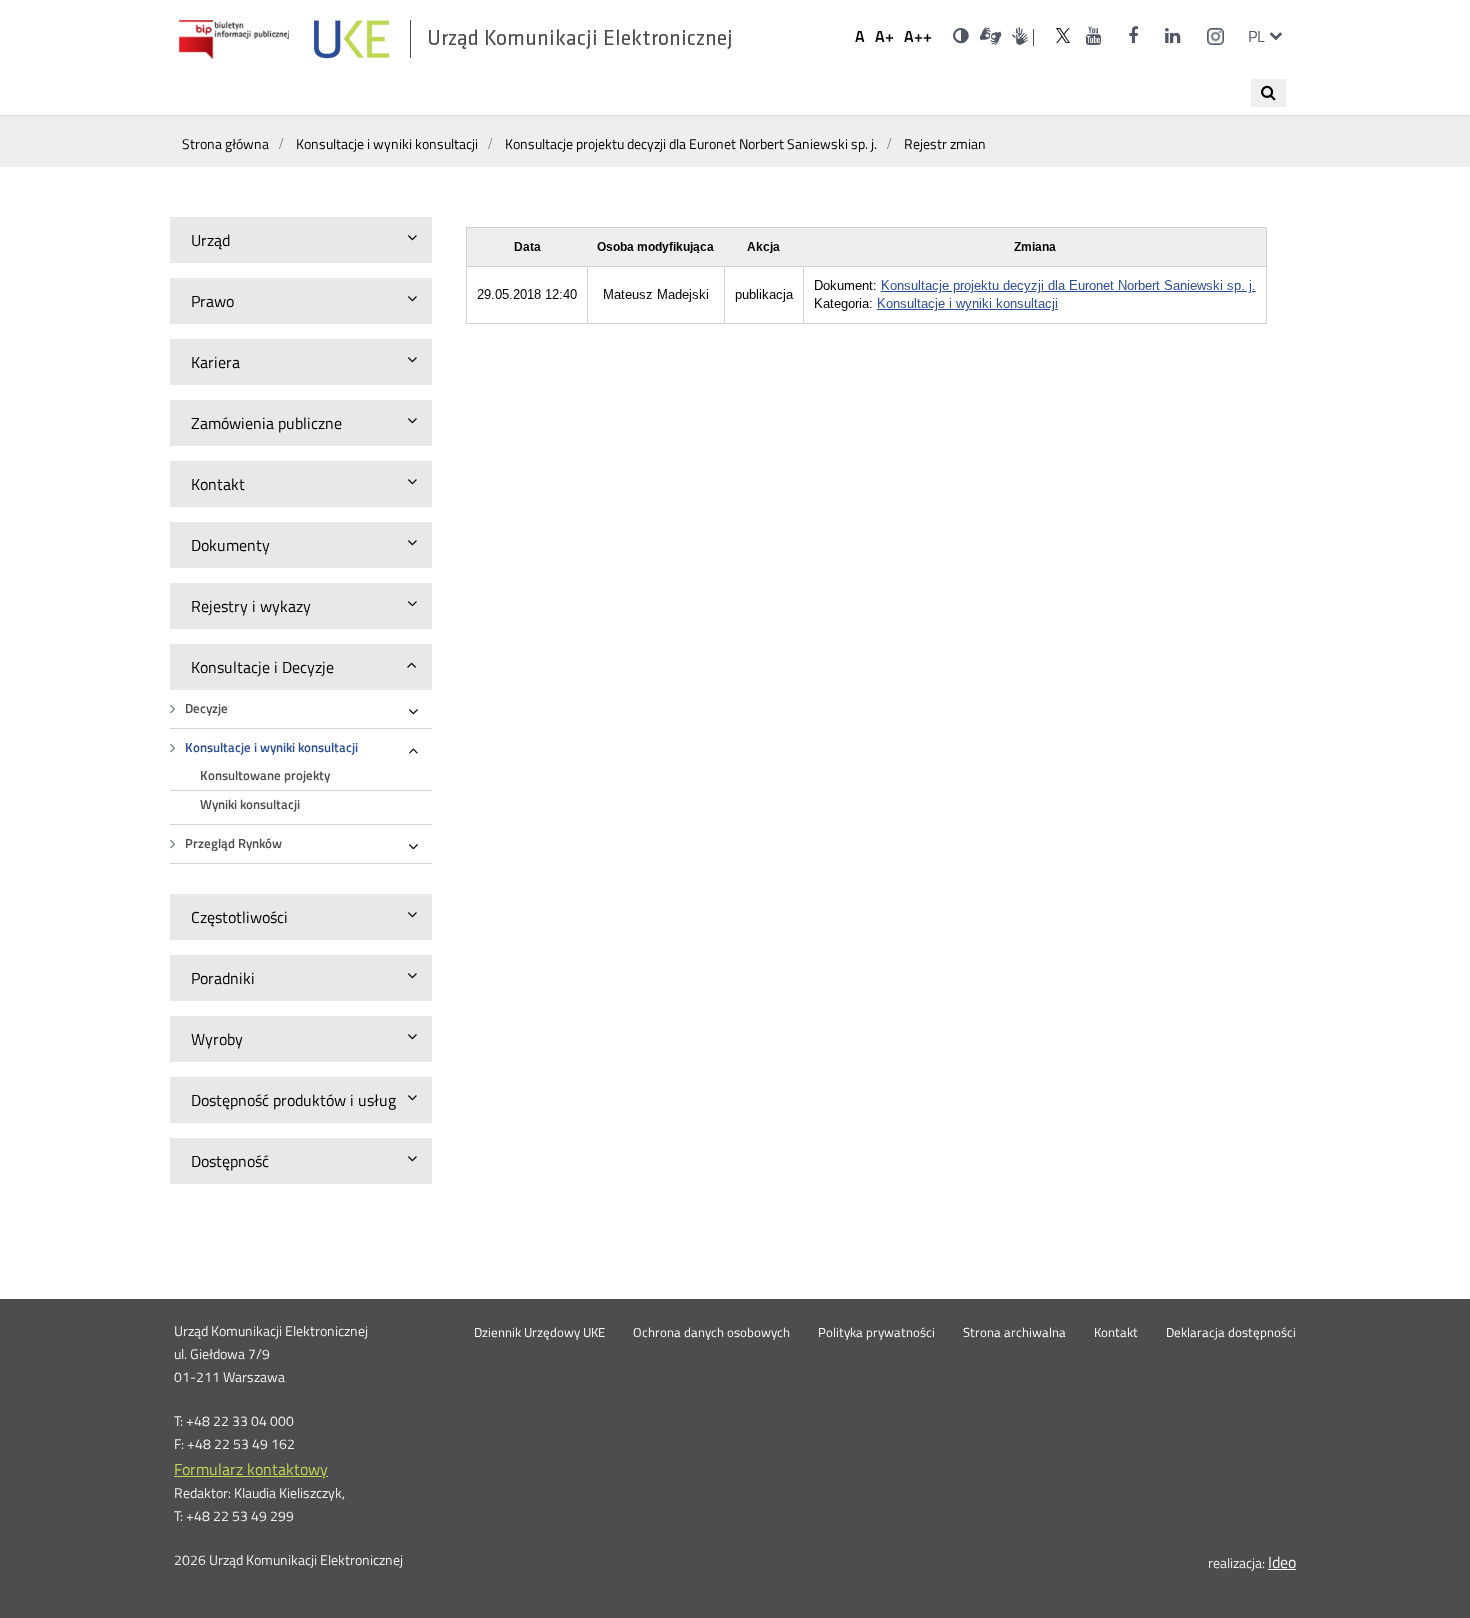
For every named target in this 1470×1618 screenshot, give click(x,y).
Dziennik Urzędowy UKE (539, 1333)
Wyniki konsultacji (250, 804)
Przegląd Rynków (233, 843)
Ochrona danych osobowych (711, 1333)
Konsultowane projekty (265, 775)
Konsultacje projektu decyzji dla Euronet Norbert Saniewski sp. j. (1068, 285)
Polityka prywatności (876, 1333)
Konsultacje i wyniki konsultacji (271, 747)
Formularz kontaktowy (251, 1469)
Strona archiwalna (1014, 1333)
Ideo (1282, 1562)
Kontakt (1116, 1333)
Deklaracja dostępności (1231, 1333)
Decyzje (206, 708)
